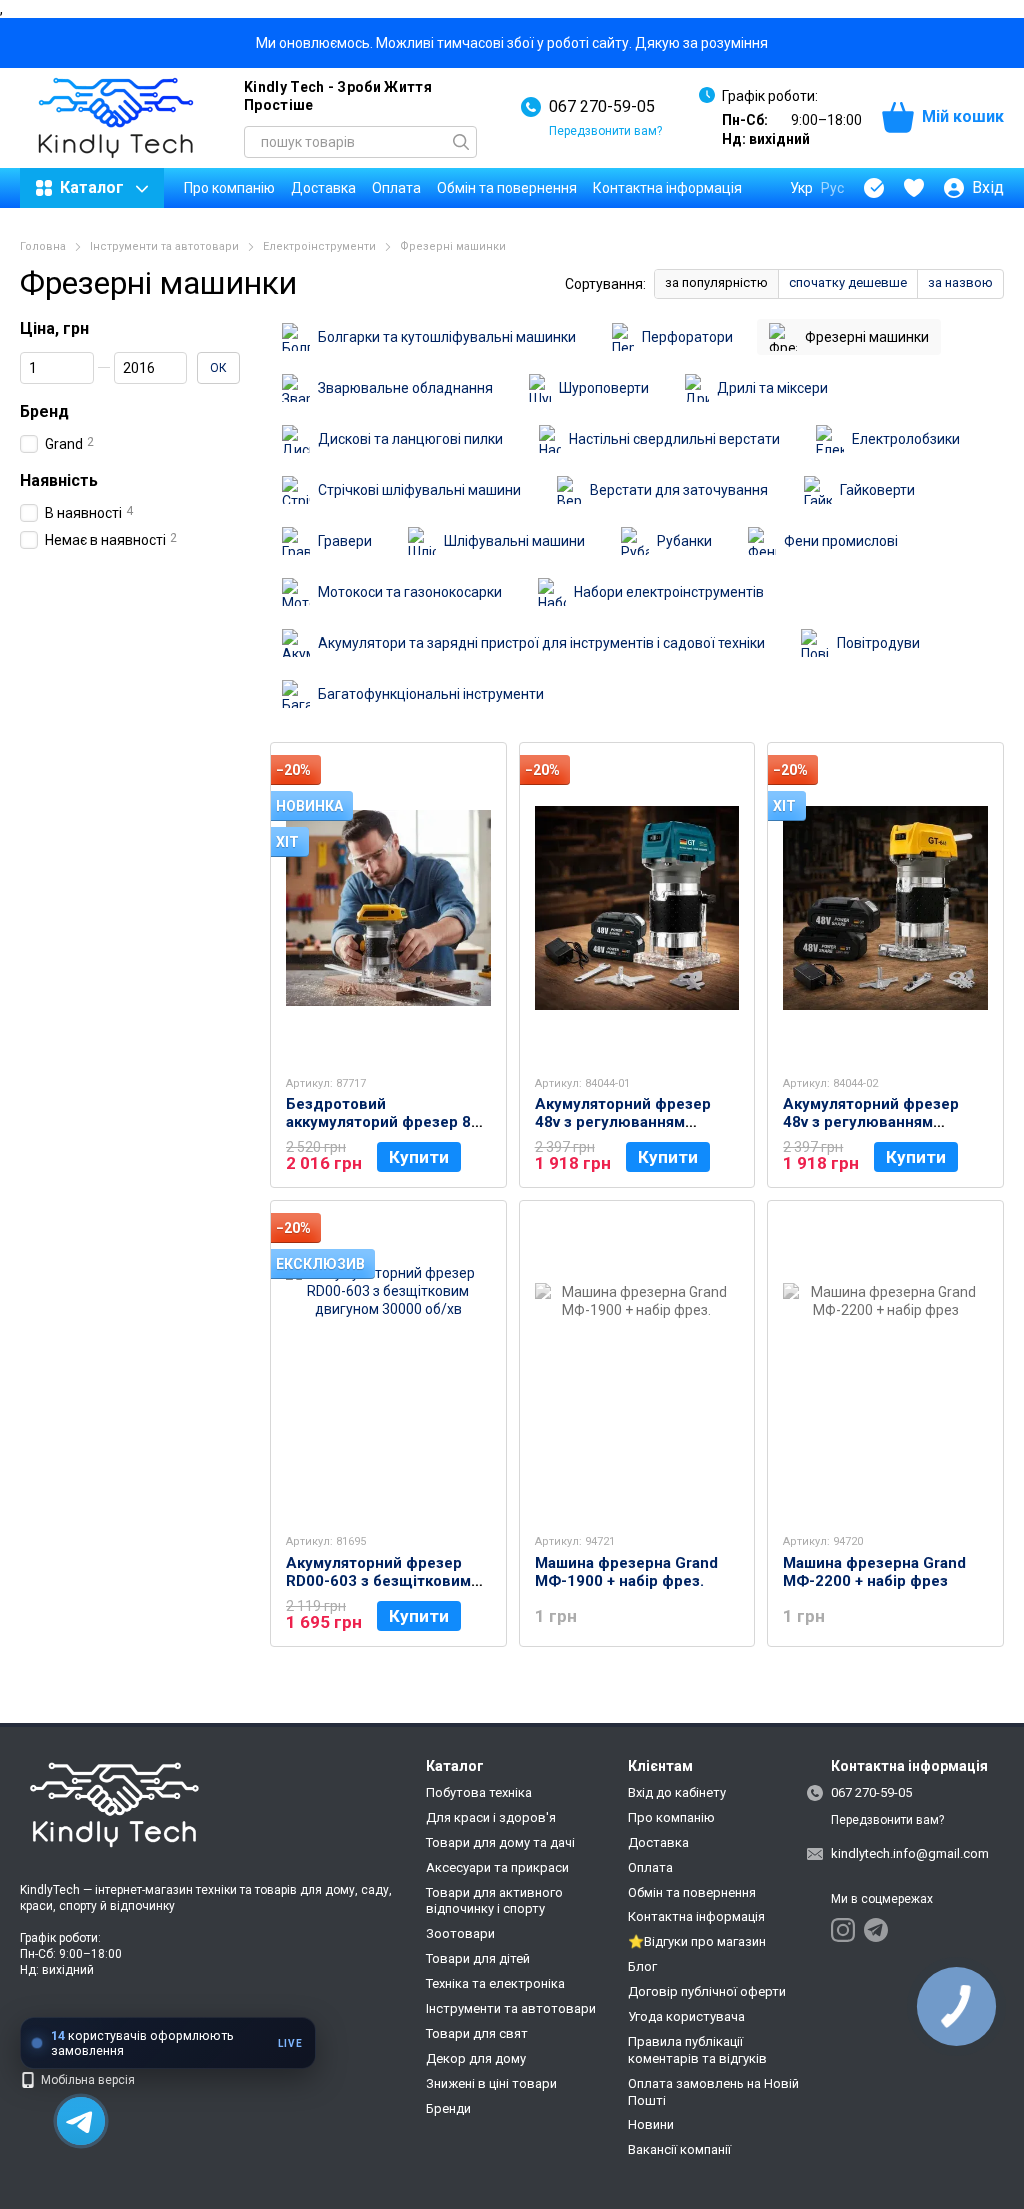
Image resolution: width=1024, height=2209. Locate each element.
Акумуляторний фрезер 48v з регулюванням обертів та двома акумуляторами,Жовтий (871, 1131)
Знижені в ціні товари (491, 2083)
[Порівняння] (874, 188)
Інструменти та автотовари (511, 2008)
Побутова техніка (479, 1792)
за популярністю (716, 282)
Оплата (396, 188)
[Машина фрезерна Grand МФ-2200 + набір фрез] (885, 1366)
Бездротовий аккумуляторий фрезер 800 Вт (387, 1122)
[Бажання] (914, 188)
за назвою (960, 282)
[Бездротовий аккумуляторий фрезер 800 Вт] (388, 908)
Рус (832, 188)
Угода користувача (686, 2016)
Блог (642, 1966)
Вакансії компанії (679, 2149)
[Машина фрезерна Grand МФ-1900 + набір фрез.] (637, 1366)
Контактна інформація (667, 188)
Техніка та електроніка (495, 1983)
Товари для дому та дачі (500, 1842)
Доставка (323, 188)
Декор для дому (476, 2058)
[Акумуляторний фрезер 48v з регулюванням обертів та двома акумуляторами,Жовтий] (885, 908)
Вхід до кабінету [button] (677, 1792)
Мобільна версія (86, 2080)
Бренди (448, 2108)
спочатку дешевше (848, 282)
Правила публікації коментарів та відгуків (697, 2050)
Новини (651, 2124)
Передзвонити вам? (605, 131)
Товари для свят (477, 2033)
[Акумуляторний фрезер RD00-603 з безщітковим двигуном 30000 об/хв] (388, 1366)
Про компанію (229, 188)
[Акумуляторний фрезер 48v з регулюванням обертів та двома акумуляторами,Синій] (637, 908)
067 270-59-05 (602, 106)
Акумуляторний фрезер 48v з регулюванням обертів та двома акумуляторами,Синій (623, 1131)
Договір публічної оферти (707, 1991)
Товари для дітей (478, 1958)
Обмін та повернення (507, 188)
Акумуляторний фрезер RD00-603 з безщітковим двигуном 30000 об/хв (378, 1581)
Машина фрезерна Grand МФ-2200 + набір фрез (874, 1572)
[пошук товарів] (461, 142)
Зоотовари (460, 1933)
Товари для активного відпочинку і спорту (494, 1901)
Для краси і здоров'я (491, 1817)
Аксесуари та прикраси (497, 1867)
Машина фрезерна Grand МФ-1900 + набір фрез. (626, 1572)
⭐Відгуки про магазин (697, 1941)
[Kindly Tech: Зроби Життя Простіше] (120, 1806)
